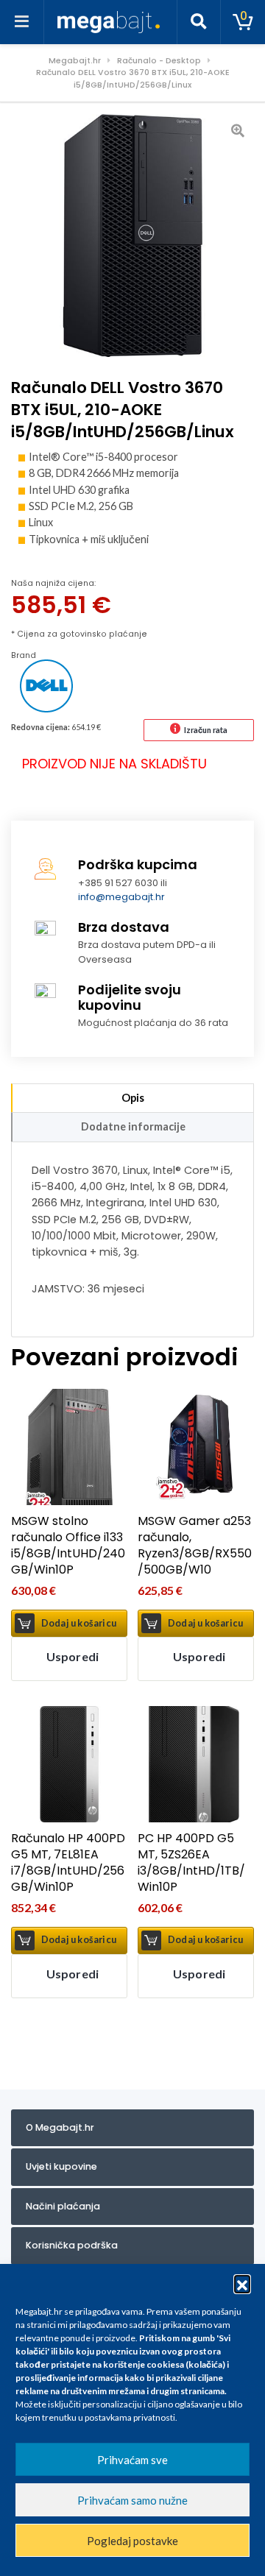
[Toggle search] (199, 22)
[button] (242, 2283)
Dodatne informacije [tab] (133, 1126)
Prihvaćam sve (132, 2460)
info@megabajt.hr (121, 897)
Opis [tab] (133, 1098)
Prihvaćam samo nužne (132, 2500)
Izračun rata (206, 730)
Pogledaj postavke (132, 2541)
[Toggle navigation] (22, 22)
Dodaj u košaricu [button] (79, 1623)
